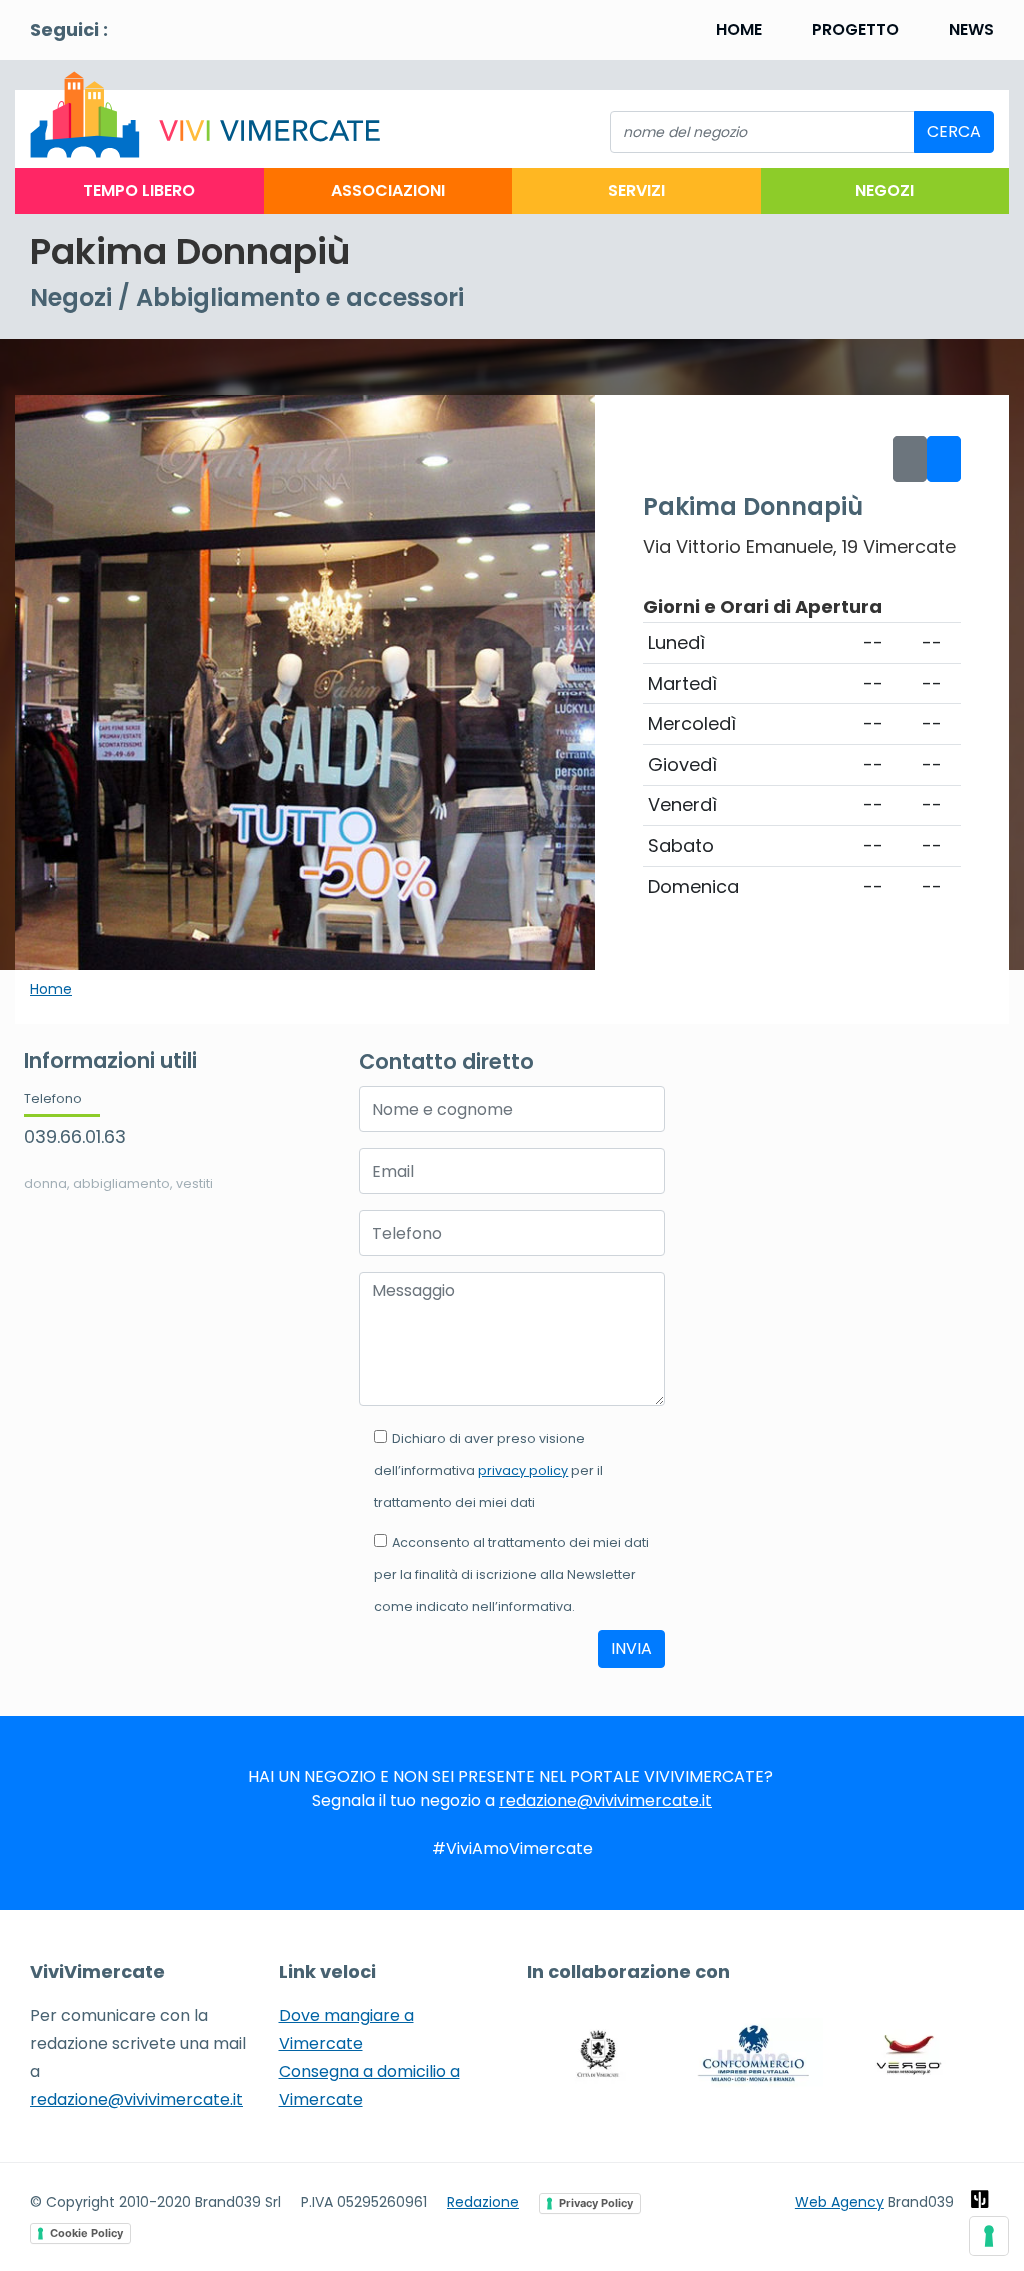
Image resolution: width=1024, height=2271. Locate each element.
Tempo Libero (139, 190)
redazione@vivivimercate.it (605, 1800)
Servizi (636, 190)
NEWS (971, 29)
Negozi (884, 190)
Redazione (483, 2202)
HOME (739, 29)
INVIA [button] (631, 1648)
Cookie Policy (86, 2233)
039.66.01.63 (75, 1136)
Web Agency (839, 2202)
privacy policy (523, 1470)
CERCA (954, 131)
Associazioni (388, 190)
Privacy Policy (596, 2203)
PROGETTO (855, 29)
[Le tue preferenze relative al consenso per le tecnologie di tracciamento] (989, 2236)
